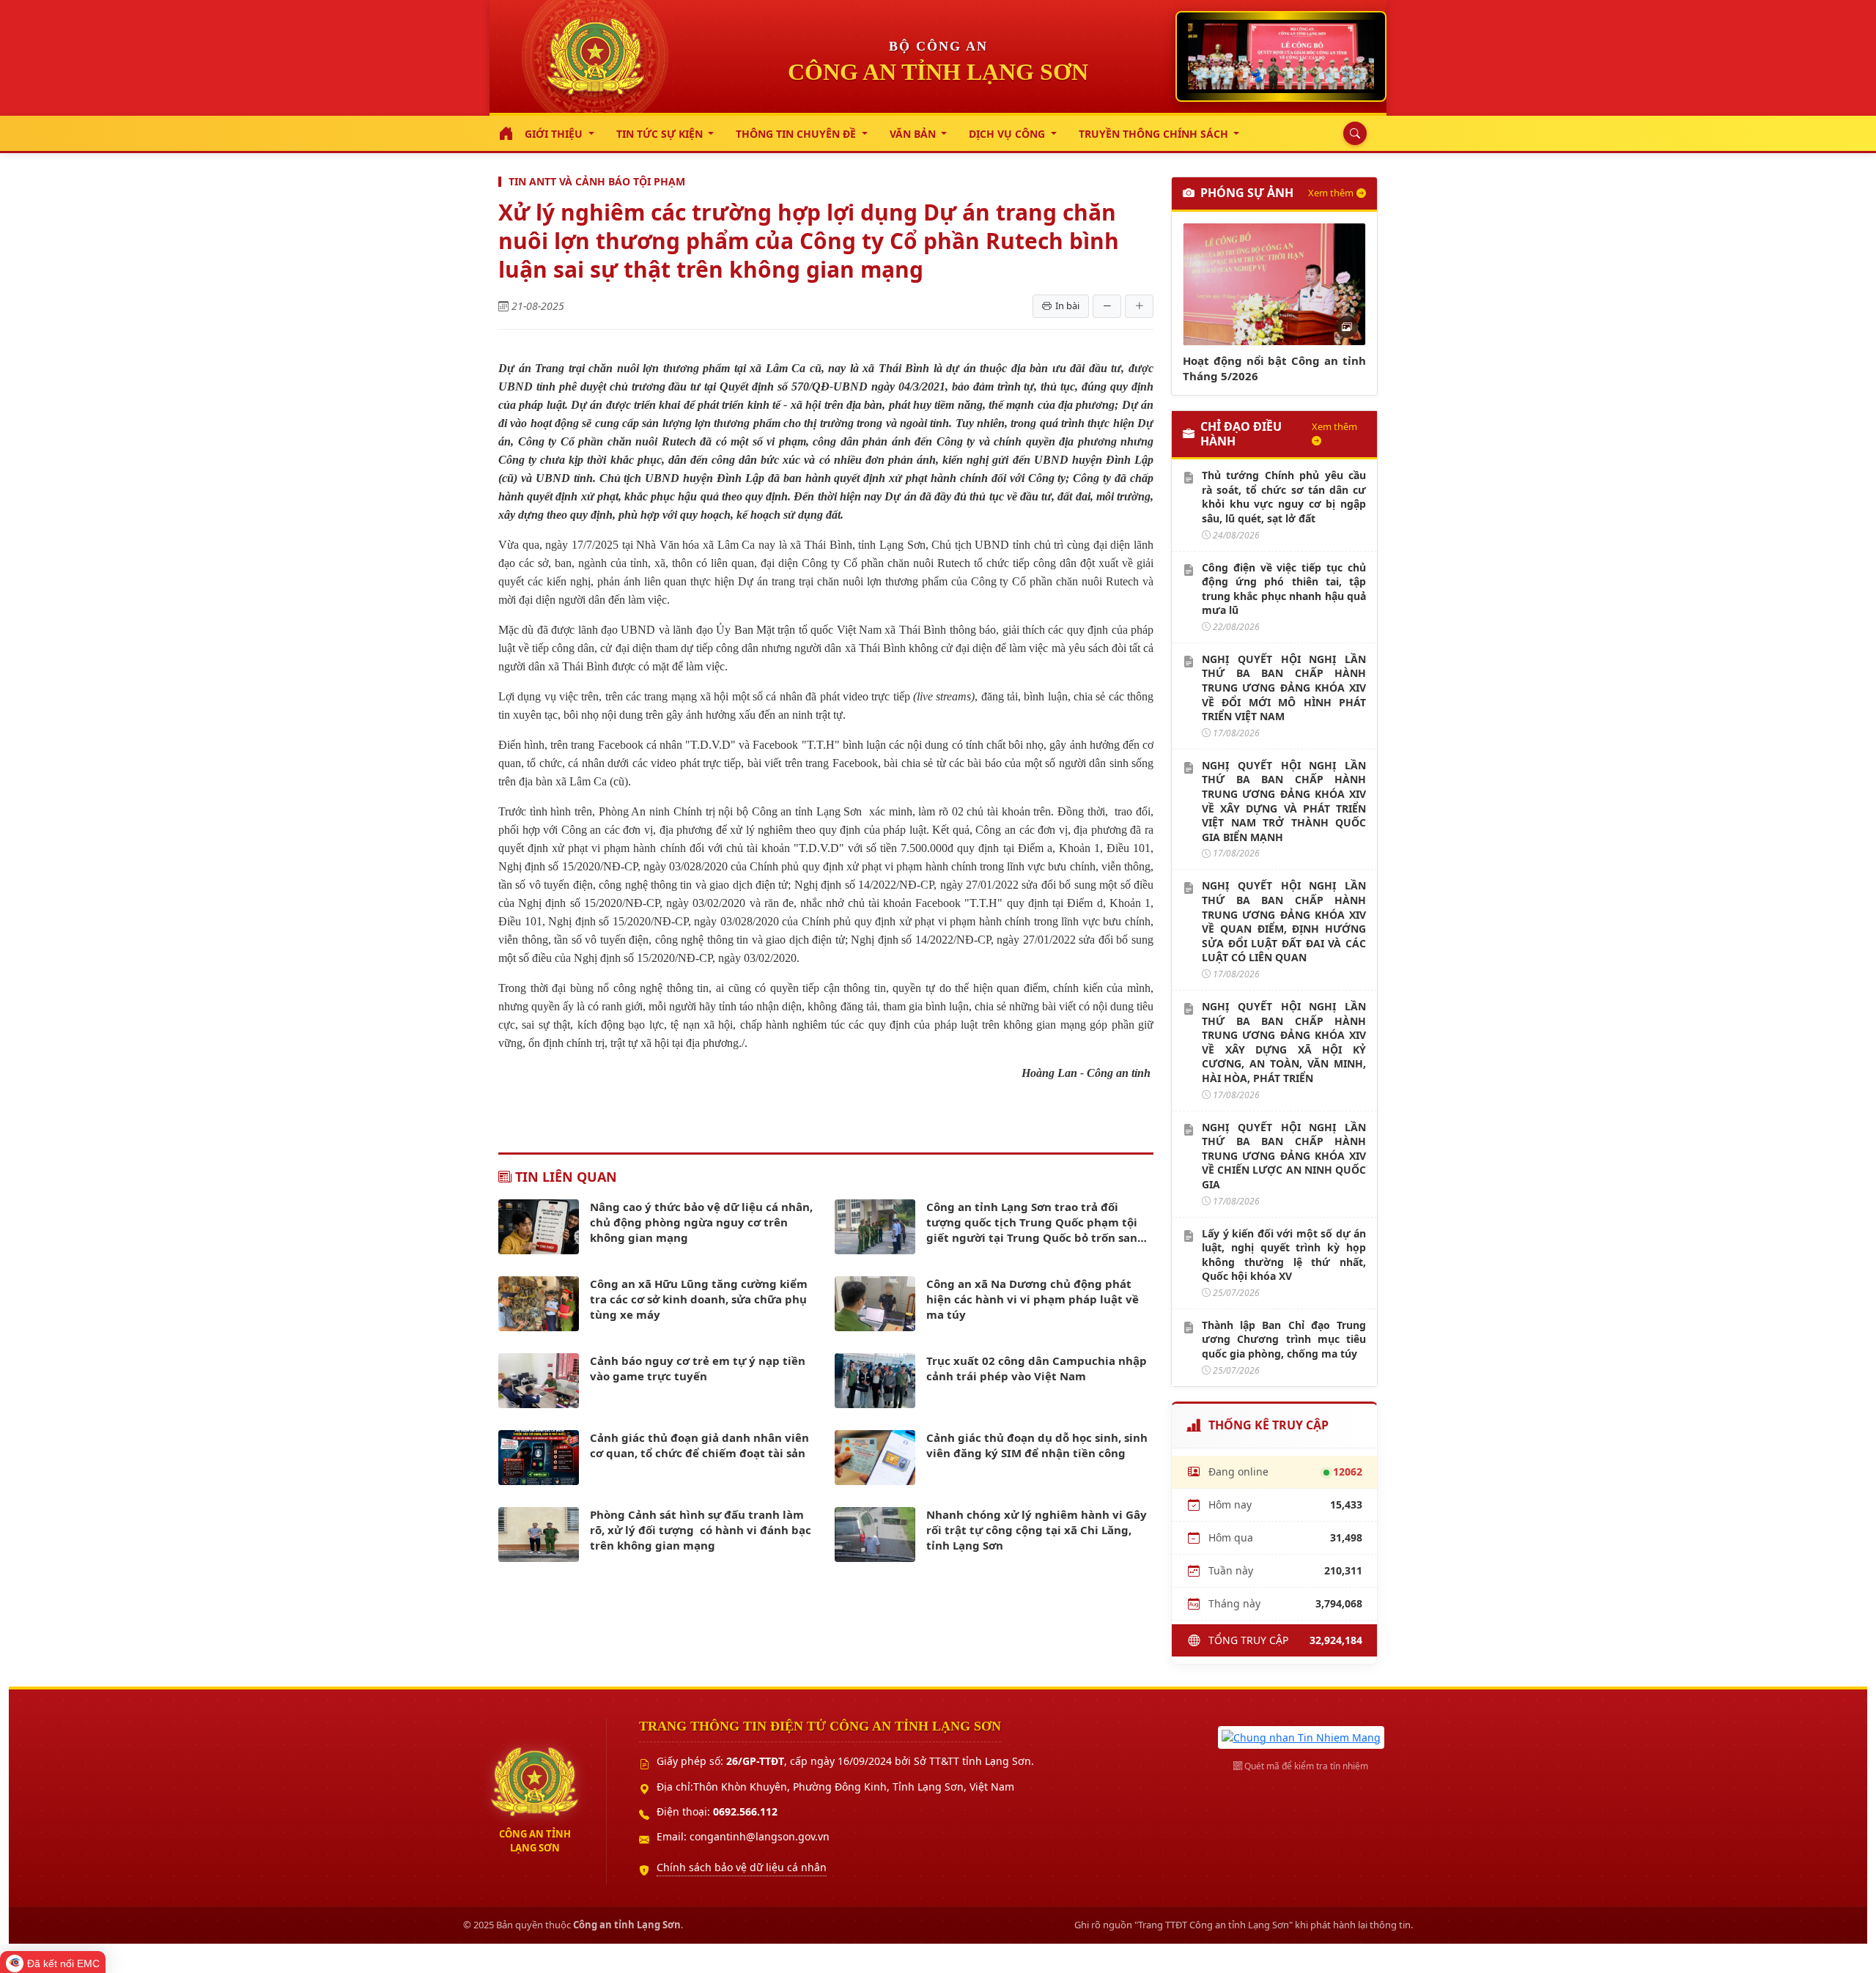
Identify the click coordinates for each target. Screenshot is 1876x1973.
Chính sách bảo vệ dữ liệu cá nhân (742, 1867)
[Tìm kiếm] (1351, 133)
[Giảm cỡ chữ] (1107, 306)
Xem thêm (1331, 193)
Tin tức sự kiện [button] (661, 134)
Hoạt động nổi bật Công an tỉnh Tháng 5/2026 (1274, 368)
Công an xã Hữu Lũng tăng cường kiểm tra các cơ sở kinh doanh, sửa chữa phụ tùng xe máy (699, 1299)
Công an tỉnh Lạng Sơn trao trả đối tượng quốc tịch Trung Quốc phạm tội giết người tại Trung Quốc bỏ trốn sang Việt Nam (1035, 1222)
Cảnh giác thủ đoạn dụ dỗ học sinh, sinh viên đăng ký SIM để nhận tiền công (1037, 1445)
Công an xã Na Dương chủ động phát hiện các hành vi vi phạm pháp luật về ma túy (1033, 1299)
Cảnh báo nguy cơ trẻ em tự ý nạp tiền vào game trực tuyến (698, 1368)
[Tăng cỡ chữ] (1139, 306)
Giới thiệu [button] (555, 134)
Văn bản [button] (914, 134)
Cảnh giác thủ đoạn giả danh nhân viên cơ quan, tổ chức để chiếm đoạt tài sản (699, 1445)
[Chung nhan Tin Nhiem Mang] (1301, 1736)
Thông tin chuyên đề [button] (797, 134)
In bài (1067, 306)
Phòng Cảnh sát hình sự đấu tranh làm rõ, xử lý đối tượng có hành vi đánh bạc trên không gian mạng (701, 1530)
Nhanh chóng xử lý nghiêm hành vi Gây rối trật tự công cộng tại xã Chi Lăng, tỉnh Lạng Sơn (1037, 1530)
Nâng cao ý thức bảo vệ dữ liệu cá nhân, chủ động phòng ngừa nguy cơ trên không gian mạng (701, 1222)
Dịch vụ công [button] (1008, 134)
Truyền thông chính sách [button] (1155, 134)
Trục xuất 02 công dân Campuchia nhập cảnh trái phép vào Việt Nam (1037, 1368)
